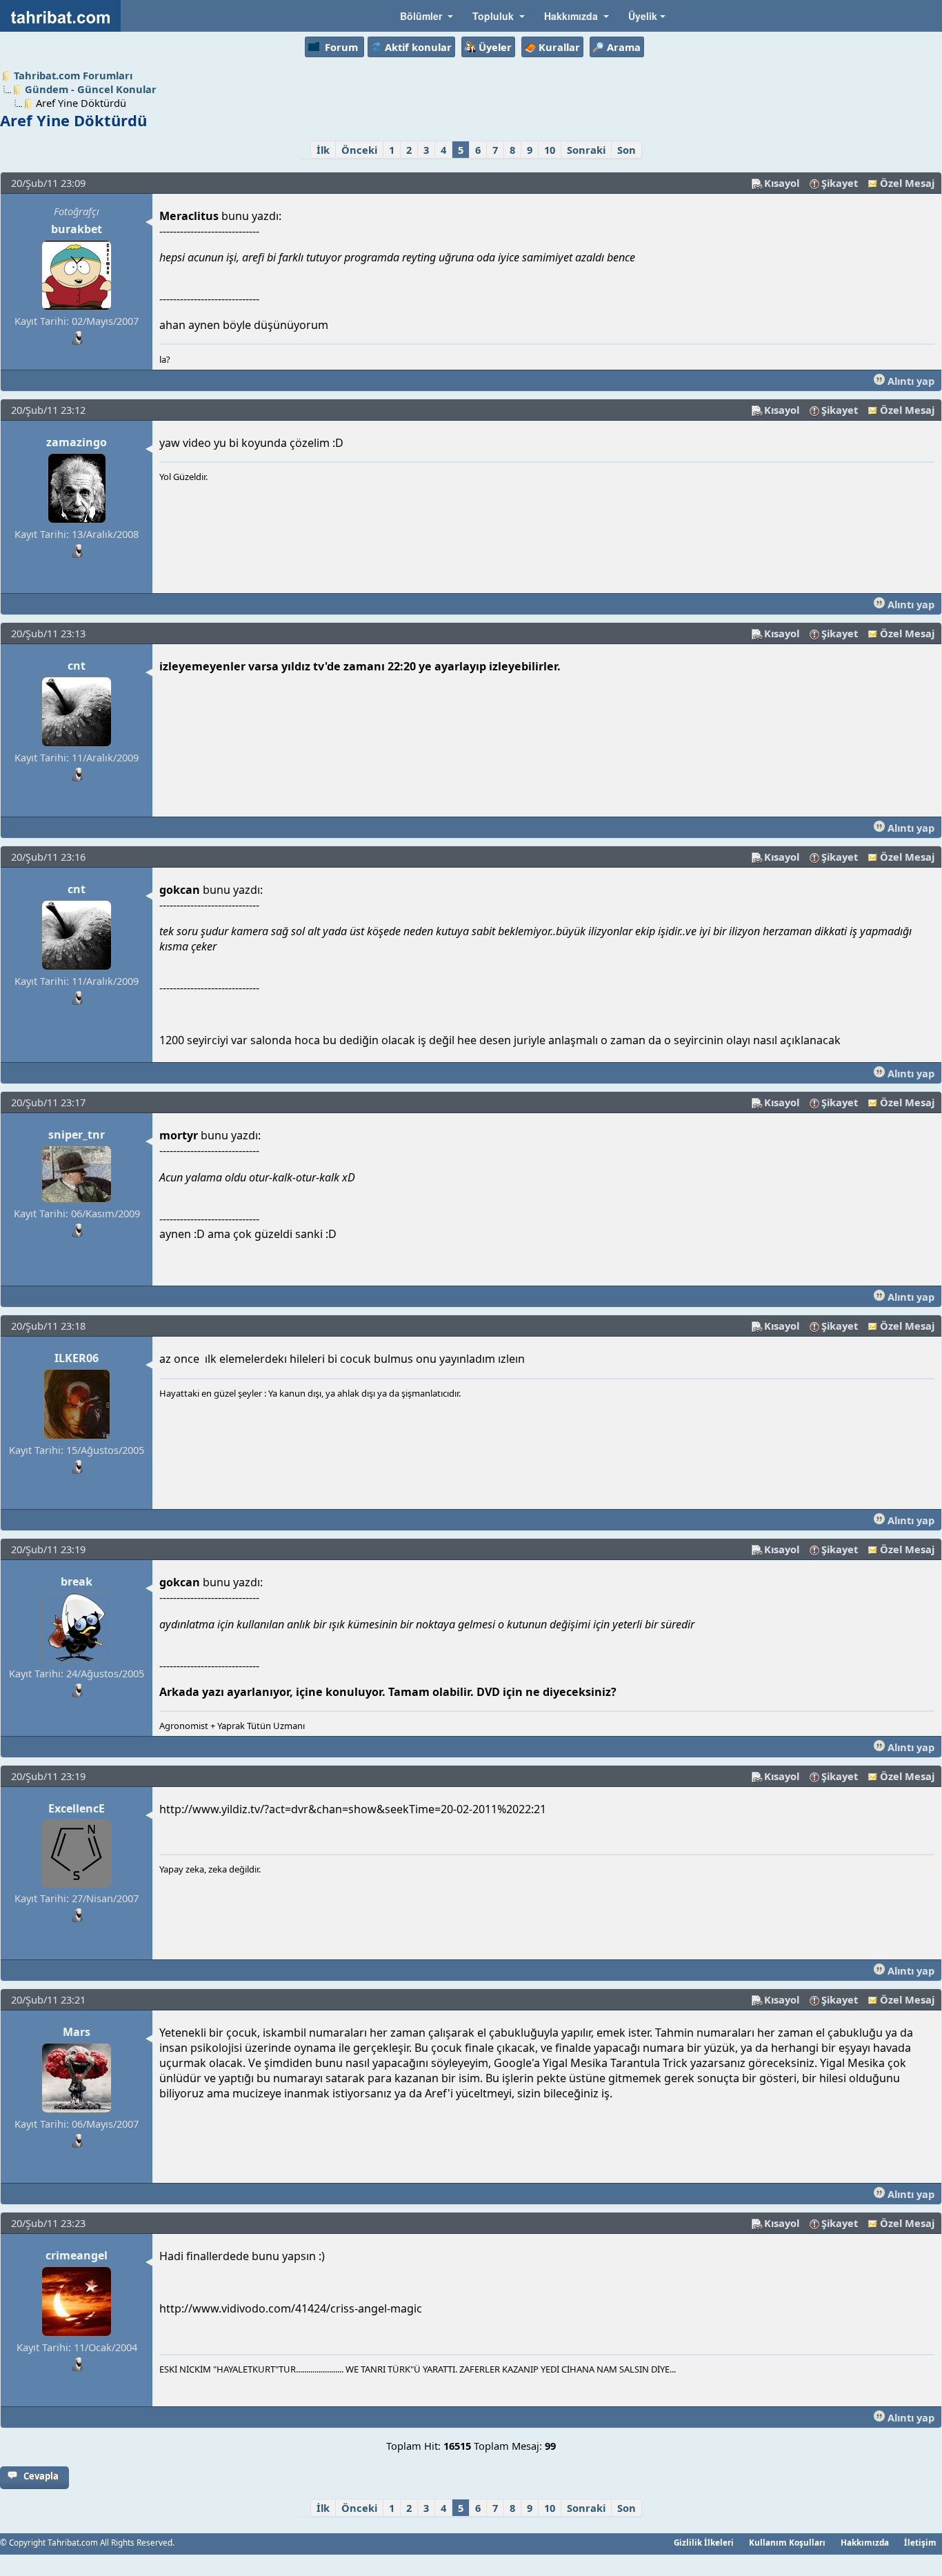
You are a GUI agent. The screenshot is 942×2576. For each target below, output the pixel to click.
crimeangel (77, 2255)
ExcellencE (77, 1808)
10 (550, 150)
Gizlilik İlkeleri (704, 2542)
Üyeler (495, 47)
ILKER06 (77, 1358)
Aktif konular (418, 47)
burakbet (77, 229)
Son (627, 150)
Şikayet (840, 183)
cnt (77, 666)
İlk (323, 150)
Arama (624, 47)
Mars (77, 2032)
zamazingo (77, 442)
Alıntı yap (910, 381)
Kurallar (559, 47)
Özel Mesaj (907, 183)
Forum (341, 47)
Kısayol (782, 183)
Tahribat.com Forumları (73, 75)
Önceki (359, 150)
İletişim (920, 2542)
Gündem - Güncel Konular (91, 89)
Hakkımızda (865, 2542)
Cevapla (41, 2476)
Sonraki (586, 150)
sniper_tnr (77, 1135)
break (77, 1581)
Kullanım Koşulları (787, 2542)
